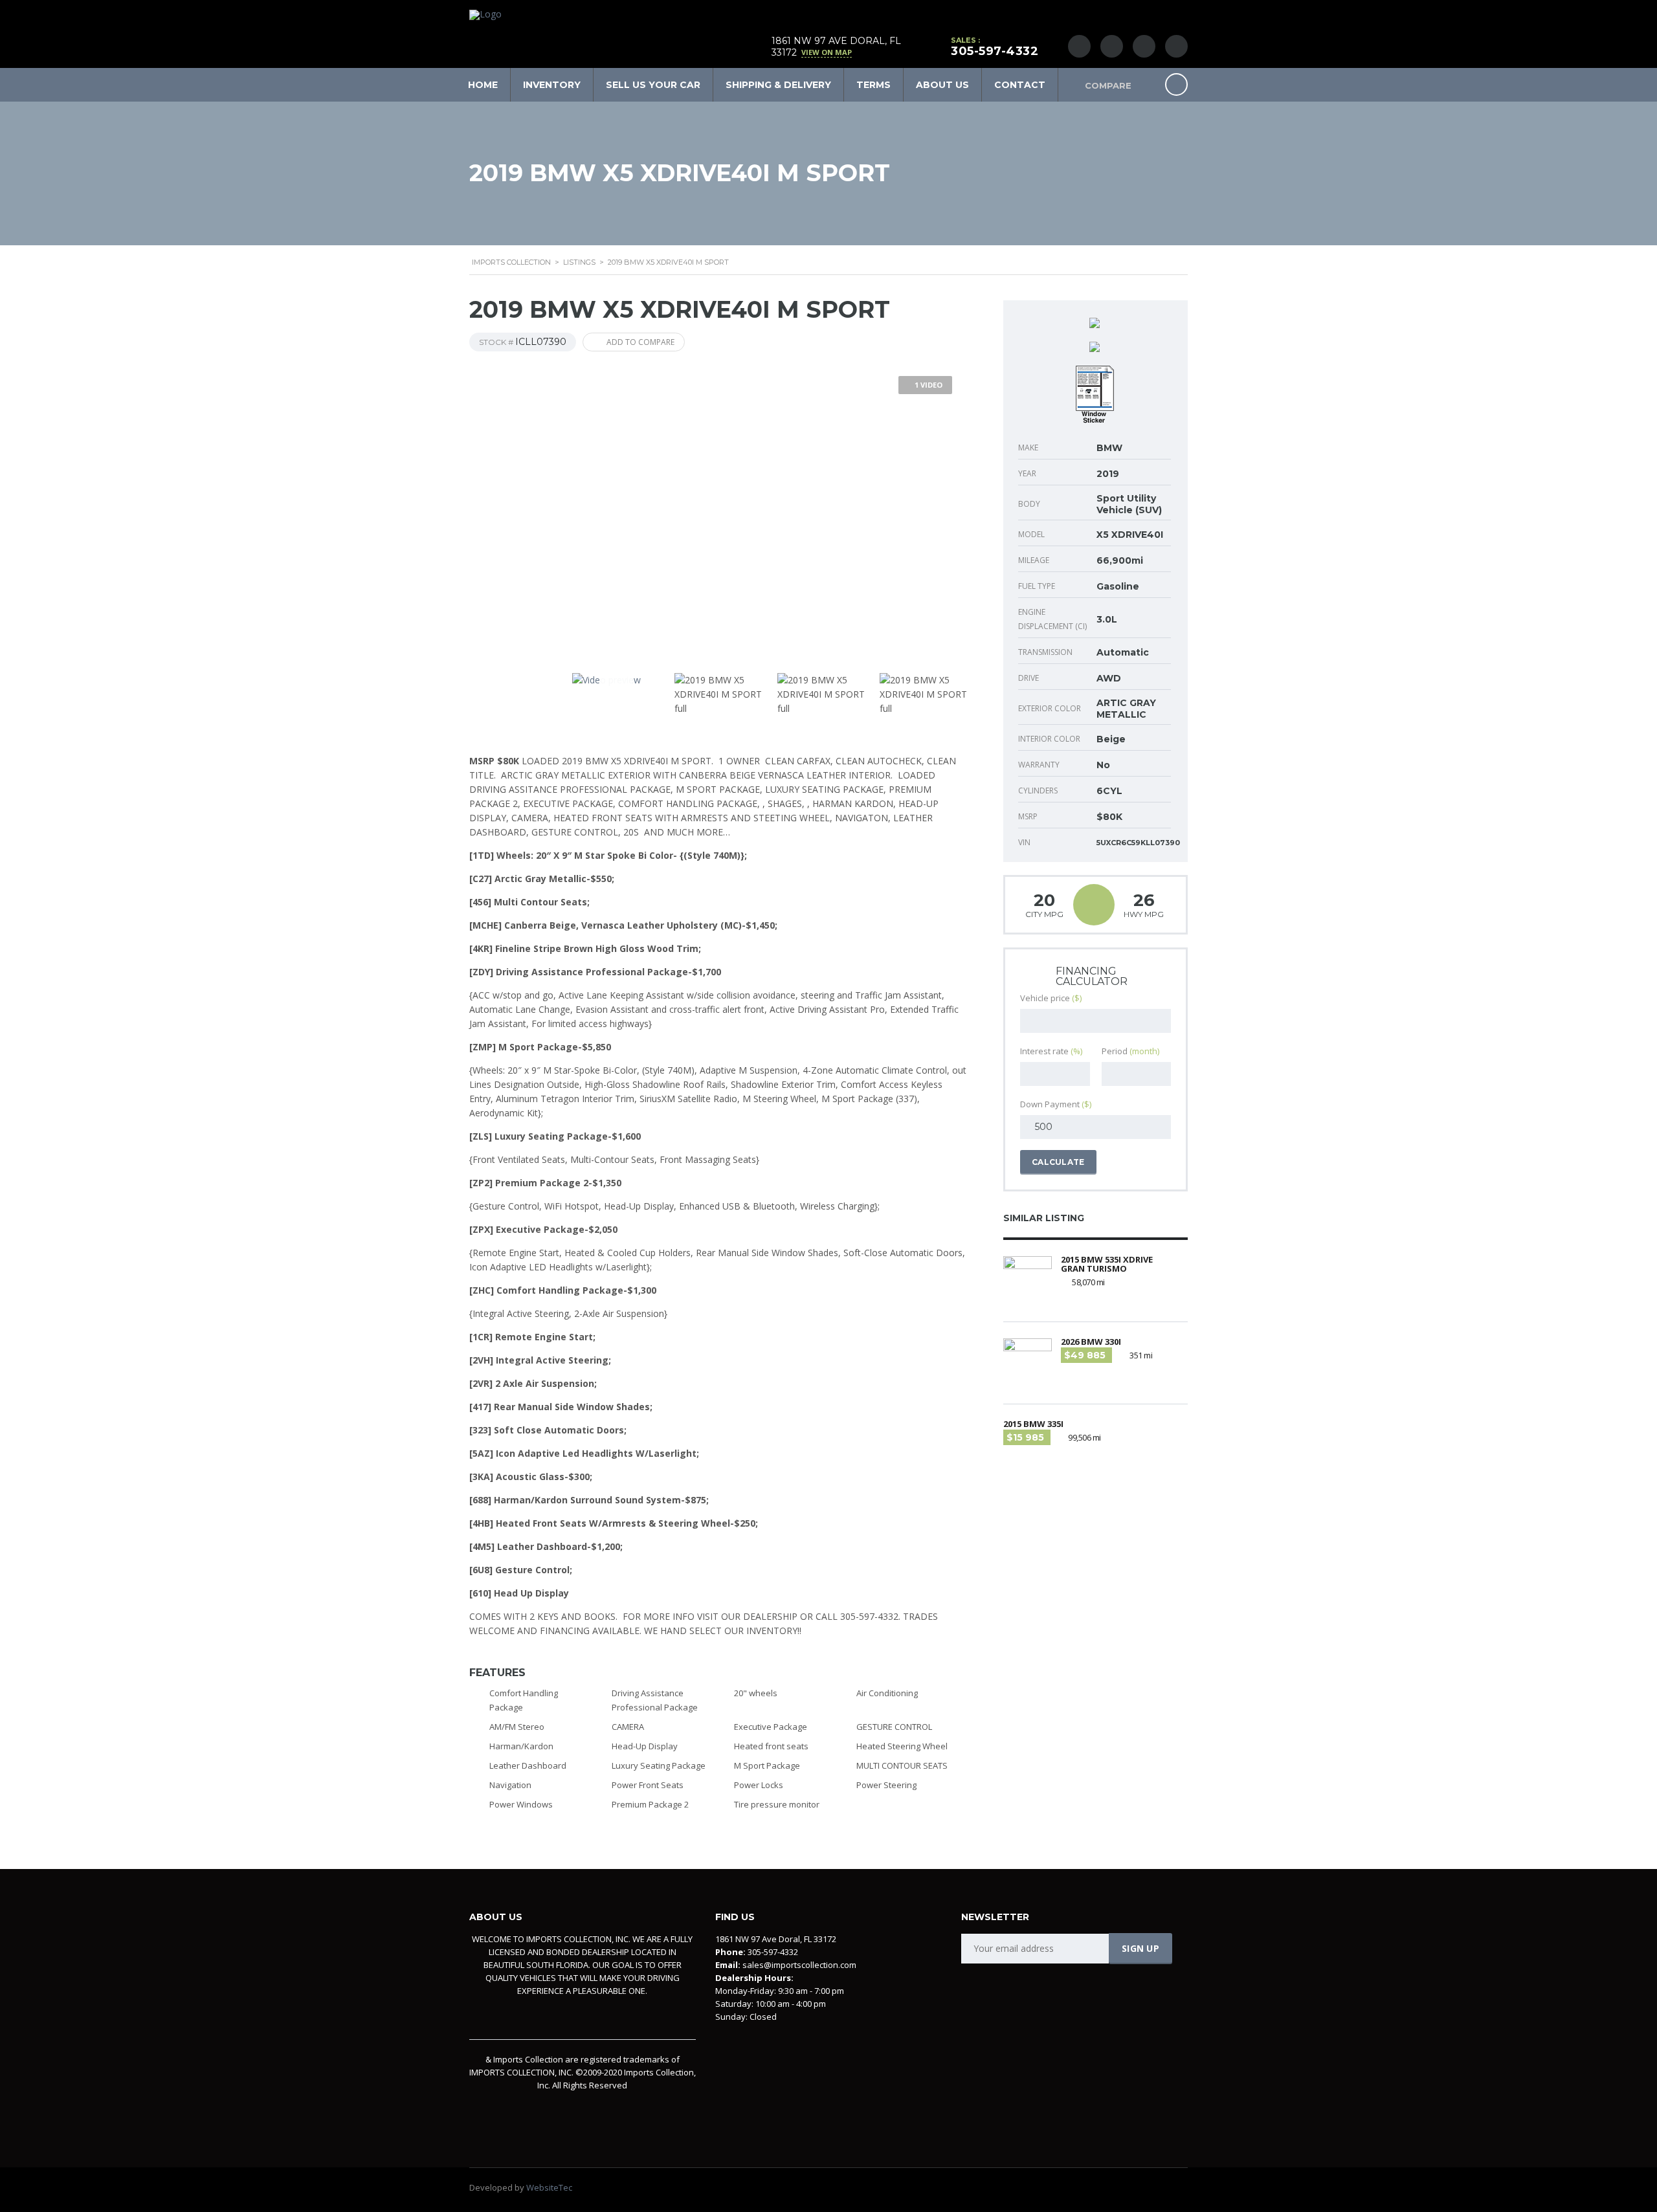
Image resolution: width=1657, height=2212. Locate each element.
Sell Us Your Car (653, 85)
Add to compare (640, 342)
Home (483, 85)
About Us (942, 85)
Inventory (552, 85)
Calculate (1058, 1162)
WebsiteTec (549, 2187)
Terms (873, 85)
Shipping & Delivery (778, 85)
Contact (1020, 85)
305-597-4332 (995, 51)
